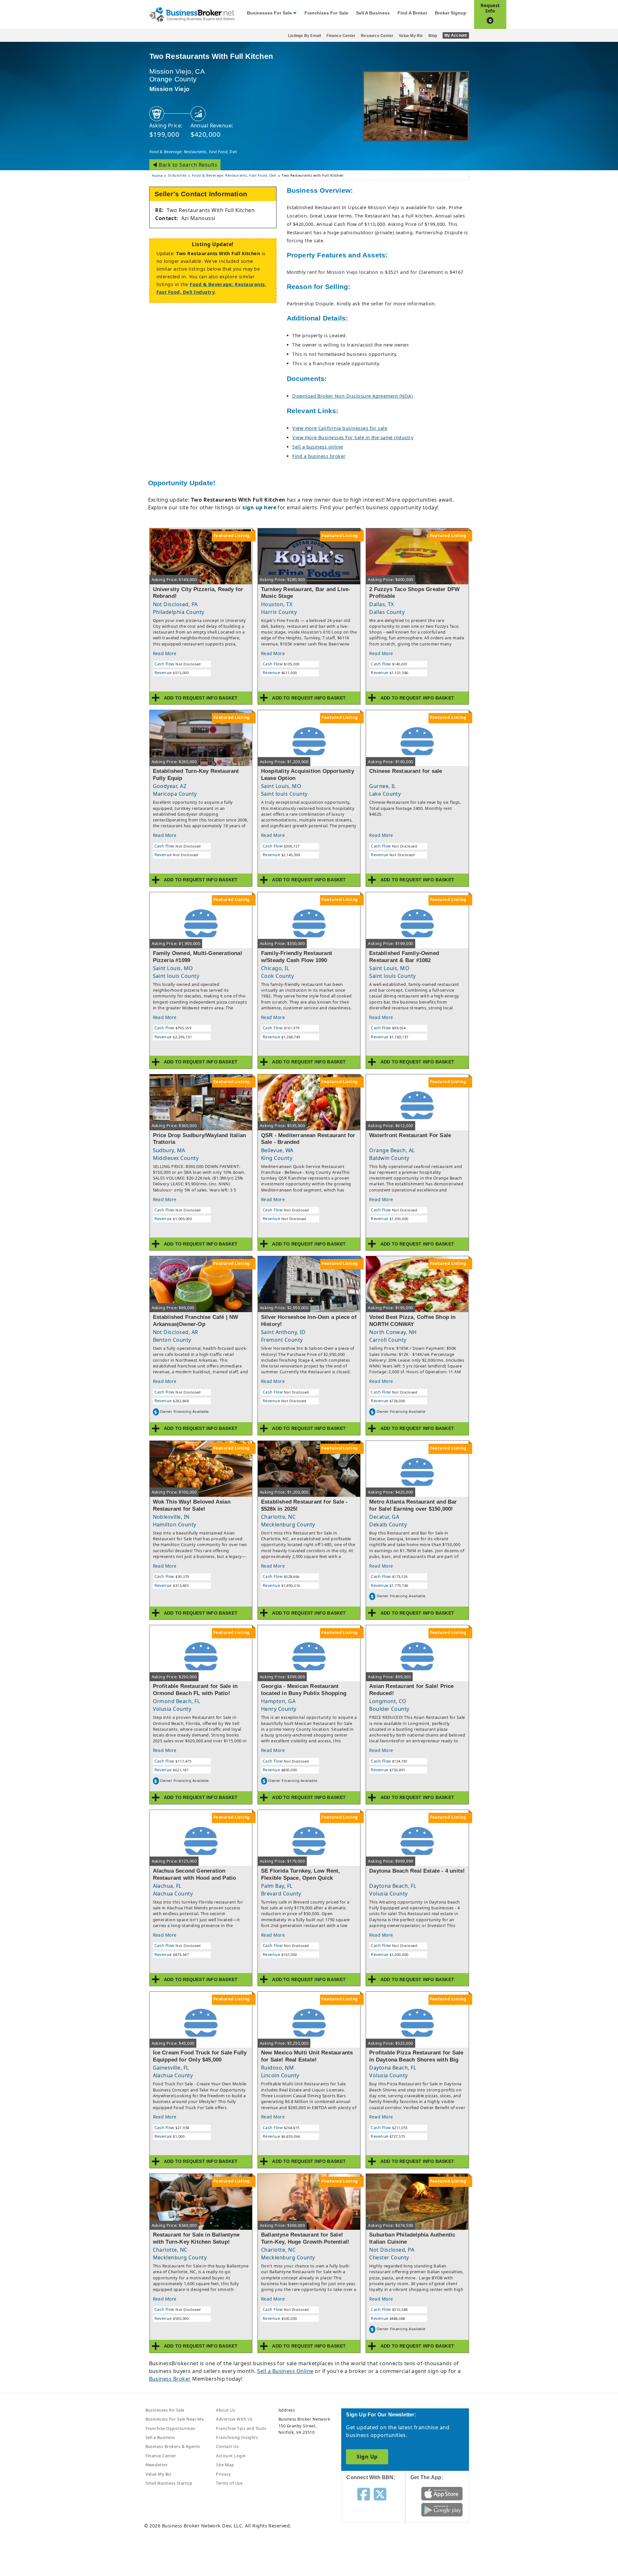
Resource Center (377, 36)
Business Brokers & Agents (173, 2446)
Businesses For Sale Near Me (175, 2419)
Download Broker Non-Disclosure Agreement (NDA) (352, 396)
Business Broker (170, 2379)
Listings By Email (304, 36)
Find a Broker (412, 13)
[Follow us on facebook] (364, 2494)
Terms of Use (229, 2483)
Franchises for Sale (326, 13)
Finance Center (341, 36)
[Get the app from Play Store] (442, 2509)
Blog (433, 36)
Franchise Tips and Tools (241, 2428)
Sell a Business (373, 13)
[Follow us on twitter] (380, 2494)
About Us (225, 2410)
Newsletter (157, 2465)
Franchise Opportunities (170, 2428)
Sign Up (367, 2457)
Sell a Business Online (285, 2371)
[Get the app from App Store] (442, 2493)
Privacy (223, 2474)
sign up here (259, 507)
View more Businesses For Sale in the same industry (353, 437)
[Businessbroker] (192, 14)
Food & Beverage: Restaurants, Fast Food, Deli (193, 152)
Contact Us (227, 2446)
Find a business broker (319, 456)
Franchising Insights (237, 2437)
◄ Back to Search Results (185, 165)
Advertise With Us (234, 2419)
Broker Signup (451, 13)
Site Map (225, 2465)
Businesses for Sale (269, 13)
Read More (165, 653)
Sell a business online (318, 447)
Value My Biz (411, 36)
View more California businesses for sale (340, 428)
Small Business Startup (169, 2483)
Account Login (231, 2456)
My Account (456, 35)
